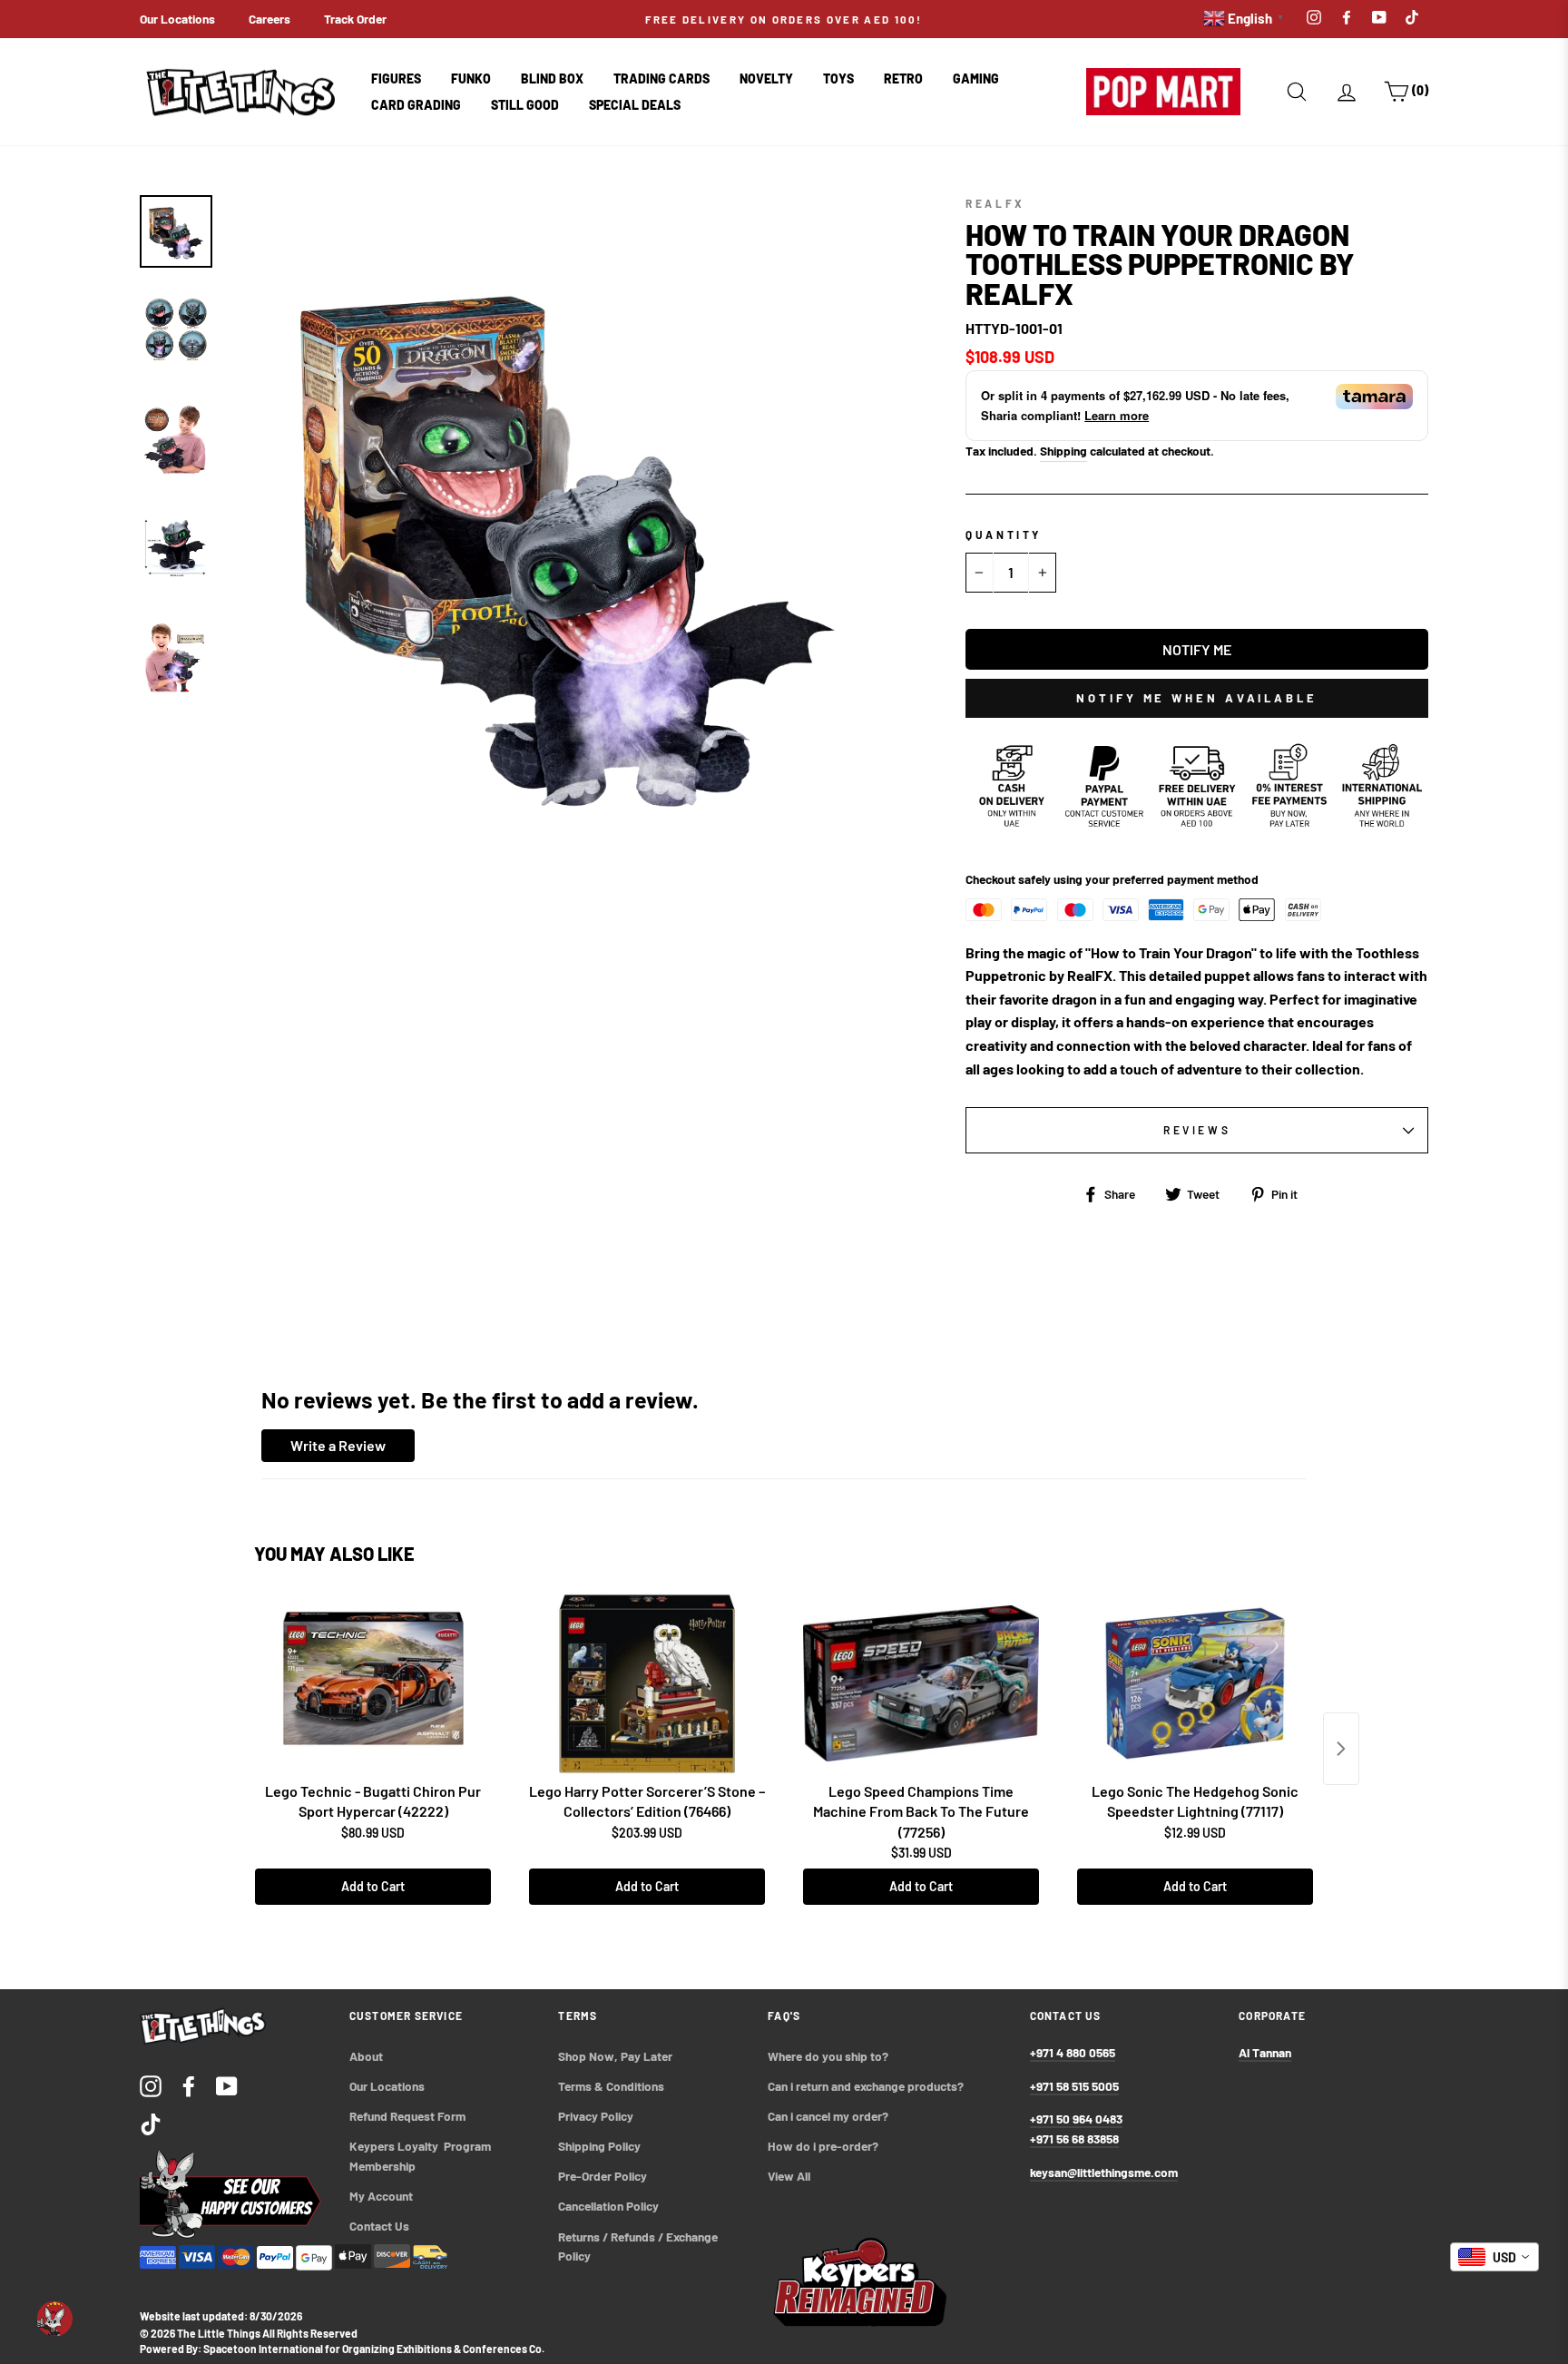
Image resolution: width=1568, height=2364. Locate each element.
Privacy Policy (596, 2116)
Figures (396, 78)
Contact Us (379, 2226)
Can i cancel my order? (828, 2116)
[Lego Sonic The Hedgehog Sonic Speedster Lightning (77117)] (1195, 1683)
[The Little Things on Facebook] (189, 2085)
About (366, 2056)
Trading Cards (661, 78)
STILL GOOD (525, 105)
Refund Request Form (407, 2116)
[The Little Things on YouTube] (227, 2085)
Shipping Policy (599, 2146)
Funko (471, 78)
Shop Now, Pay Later (615, 2056)
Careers (269, 19)
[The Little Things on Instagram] (151, 2085)
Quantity (1004, 535)
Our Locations (177, 19)
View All (789, 2176)
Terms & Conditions (611, 2086)
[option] (784, 19)
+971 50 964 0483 (1076, 2119)
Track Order (355, 19)
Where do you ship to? (828, 2056)
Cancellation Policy (608, 2206)
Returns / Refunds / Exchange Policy (639, 2246)
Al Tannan (1265, 2052)
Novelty (766, 78)
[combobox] (1494, 2257)
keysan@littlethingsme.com (1104, 2172)
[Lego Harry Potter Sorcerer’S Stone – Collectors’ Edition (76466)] (647, 1683)
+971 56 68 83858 (1074, 2138)
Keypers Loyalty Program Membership (421, 2156)
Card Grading (416, 105)
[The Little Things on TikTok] (151, 2123)
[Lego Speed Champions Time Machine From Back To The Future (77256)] (921, 1683)
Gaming (976, 78)
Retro (903, 78)
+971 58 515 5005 (1074, 2086)
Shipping (1063, 451)
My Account (381, 2196)
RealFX (995, 203)
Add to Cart (373, 1886)
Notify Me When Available (1197, 698)
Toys (838, 78)
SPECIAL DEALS (635, 105)
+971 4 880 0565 (1073, 2052)
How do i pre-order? (823, 2146)
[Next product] (1341, 1749)
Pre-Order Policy (604, 2176)
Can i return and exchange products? (866, 2086)
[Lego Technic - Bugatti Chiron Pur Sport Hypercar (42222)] (373, 1683)
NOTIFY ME (1197, 649)
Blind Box (552, 78)
